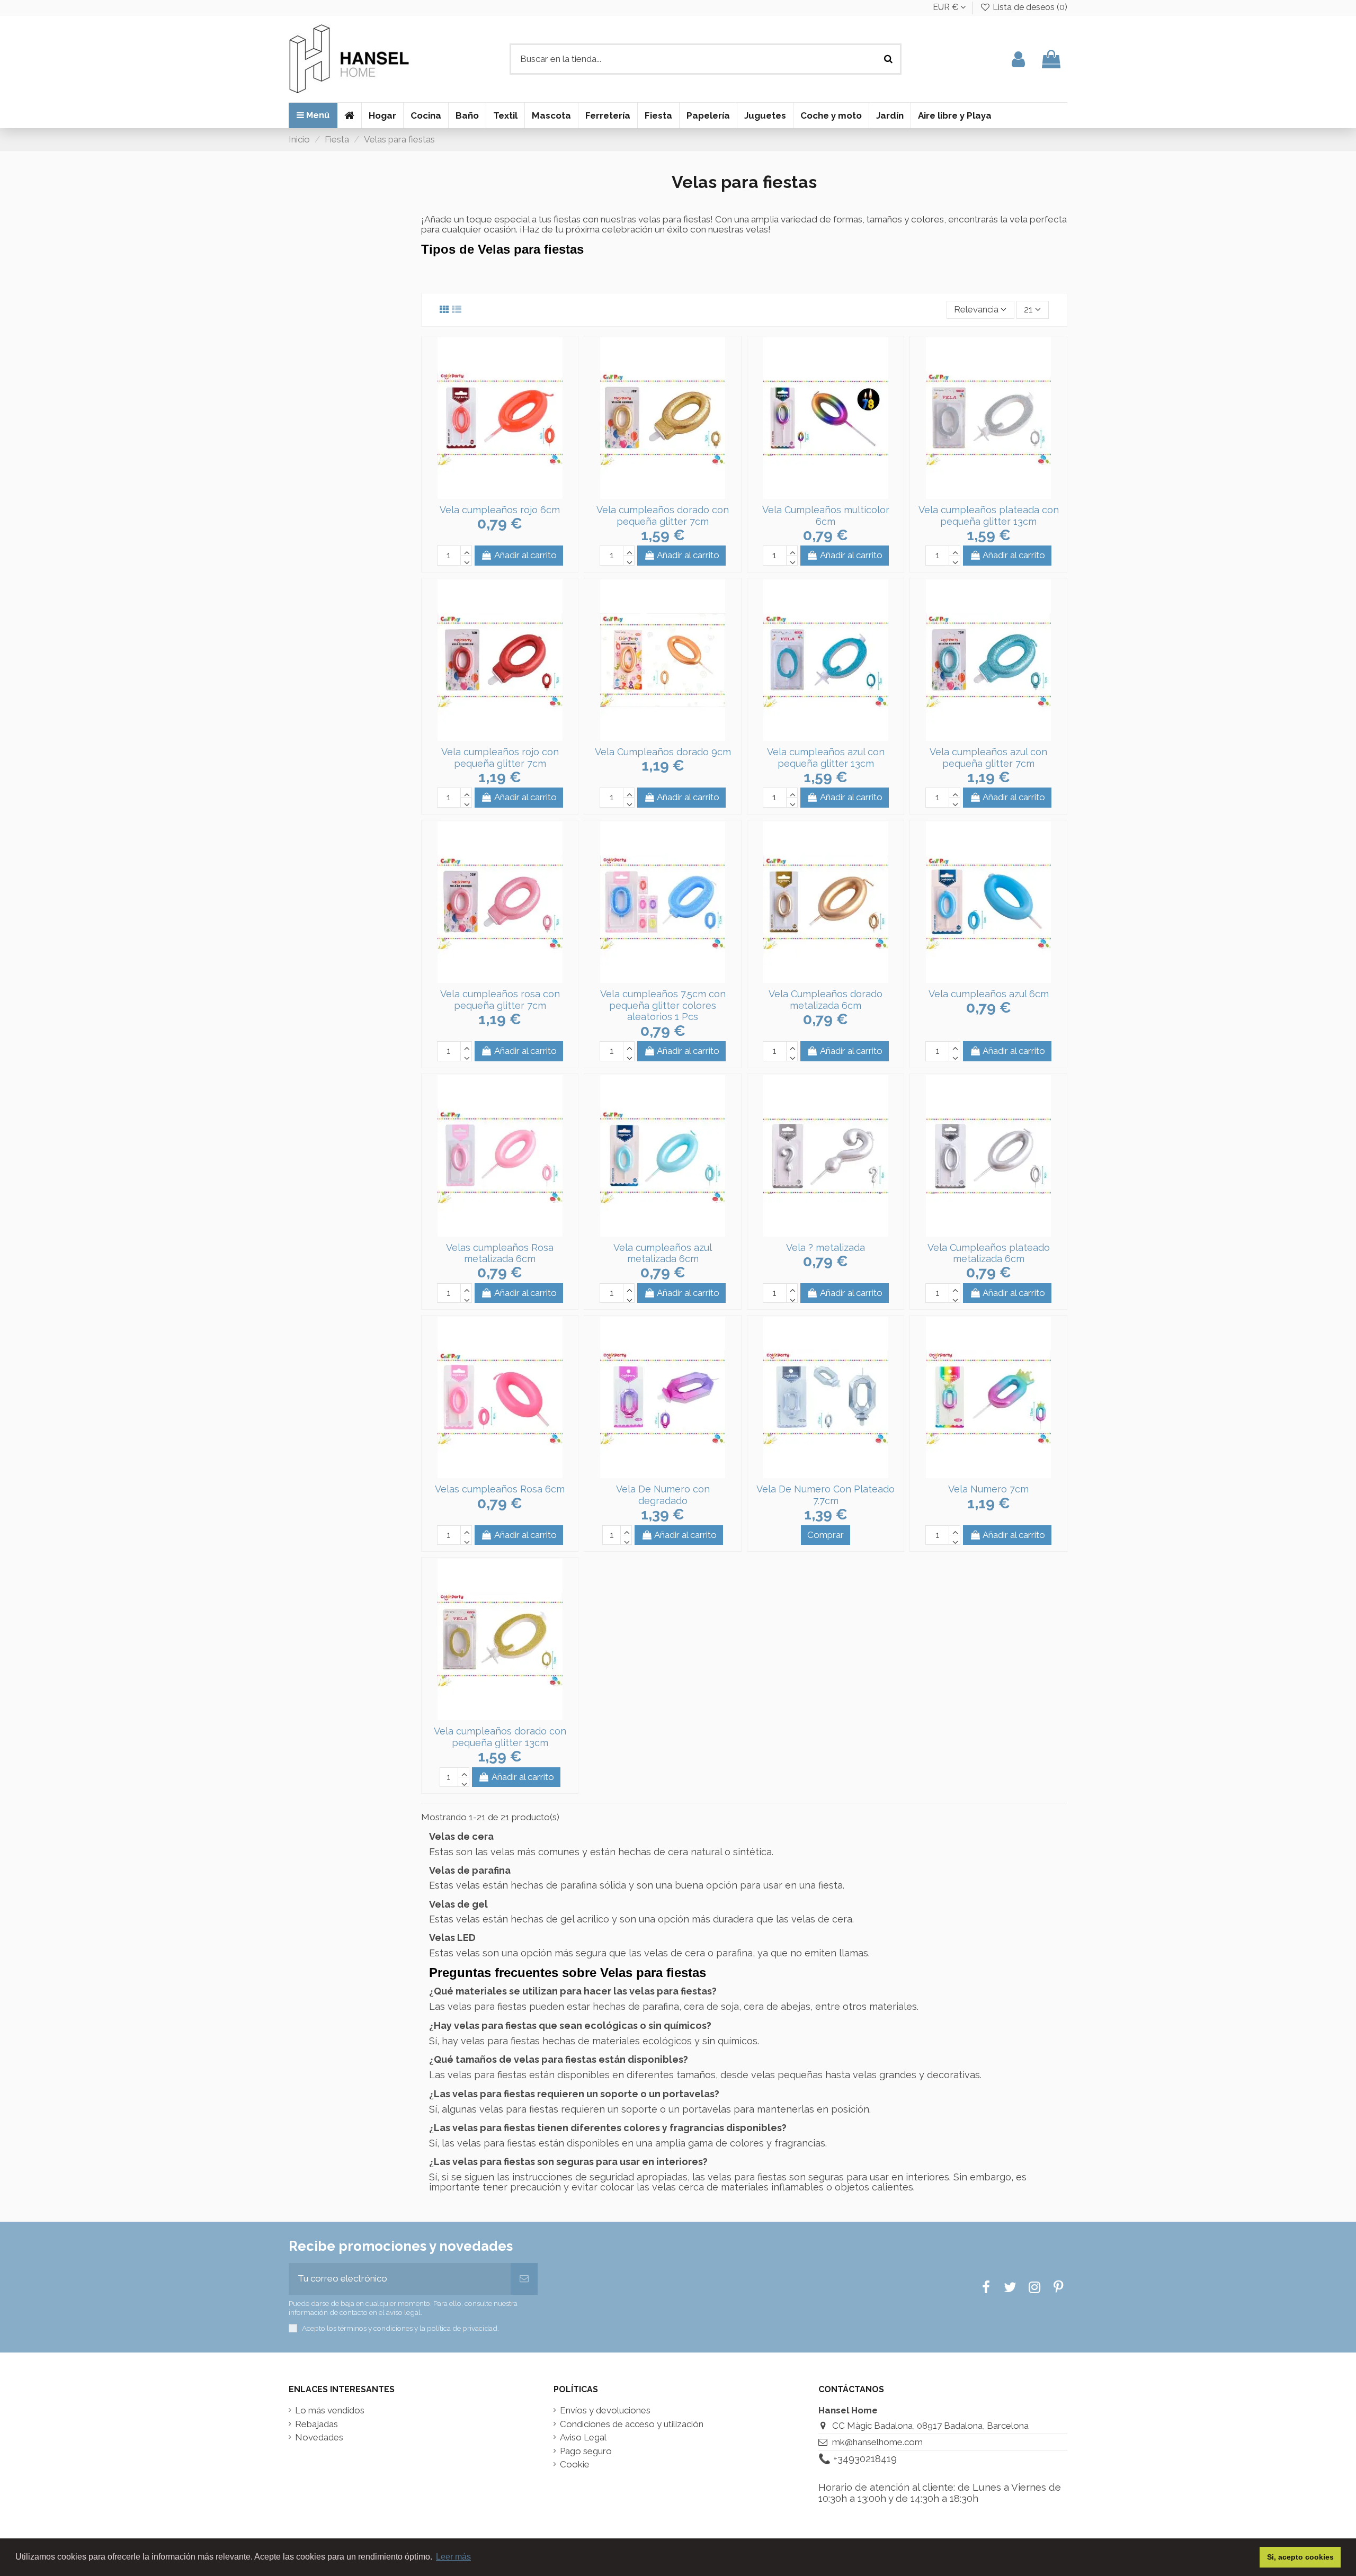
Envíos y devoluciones (605, 2410)
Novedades (319, 2438)
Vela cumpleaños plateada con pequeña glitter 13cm (989, 516)
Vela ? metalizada (826, 1247)
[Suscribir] (524, 2279)
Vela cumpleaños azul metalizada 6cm (663, 1253)
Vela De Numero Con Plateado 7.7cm (826, 1495)
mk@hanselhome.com (877, 2442)
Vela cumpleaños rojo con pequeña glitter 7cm (500, 758)
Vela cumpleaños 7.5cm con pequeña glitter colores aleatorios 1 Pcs (663, 1005)
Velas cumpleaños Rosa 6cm (500, 1489)
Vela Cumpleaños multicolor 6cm (826, 516)
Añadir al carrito (525, 555)
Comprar (826, 1535)
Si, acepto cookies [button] (1300, 2557)
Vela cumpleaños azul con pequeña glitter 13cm (826, 758)
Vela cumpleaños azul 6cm (989, 994)
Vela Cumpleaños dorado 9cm (663, 752)
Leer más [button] (453, 2557)
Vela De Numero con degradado (663, 1495)
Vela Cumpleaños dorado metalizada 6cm (826, 1000)
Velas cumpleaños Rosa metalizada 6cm (500, 1253)
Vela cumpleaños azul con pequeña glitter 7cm (988, 758)
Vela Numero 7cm (988, 1489)
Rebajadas (316, 2424)
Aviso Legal (583, 2438)
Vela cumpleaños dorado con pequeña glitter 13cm (500, 1737)
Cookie (575, 2465)
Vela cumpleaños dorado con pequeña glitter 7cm (663, 516)
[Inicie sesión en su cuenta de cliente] (1018, 59)
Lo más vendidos (330, 2410)
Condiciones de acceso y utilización (632, 2424)
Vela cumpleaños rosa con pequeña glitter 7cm (500, 1000)
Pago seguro (586, 2451)
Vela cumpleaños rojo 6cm (500, 510)
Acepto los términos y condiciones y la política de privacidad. (400, 2328)
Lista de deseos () (1029, 7)
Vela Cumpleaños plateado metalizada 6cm (989, 1253)
